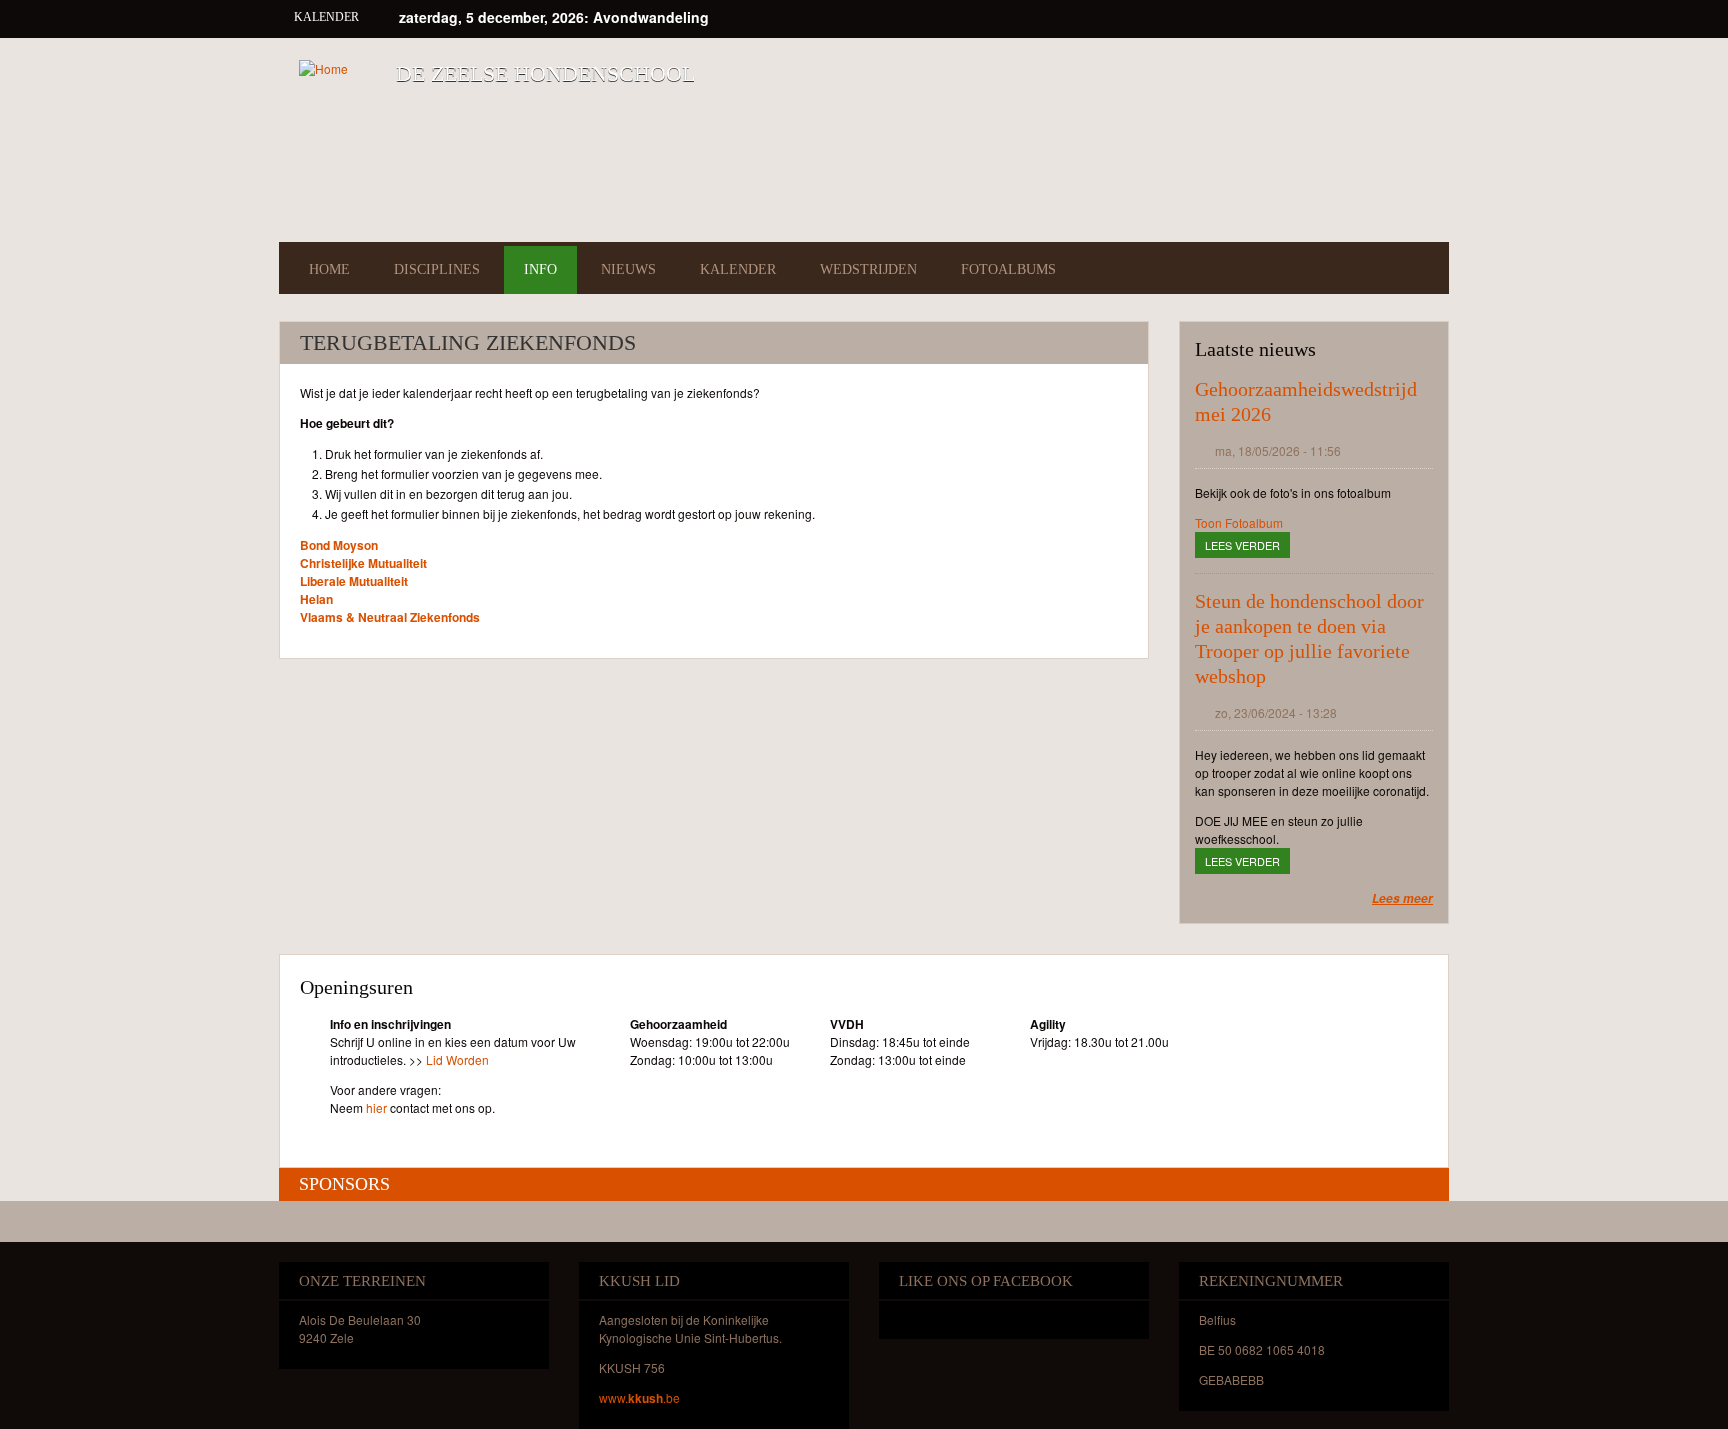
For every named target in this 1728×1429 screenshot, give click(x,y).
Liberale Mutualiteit (354, 581)
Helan (316, 599)
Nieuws (628, 269)
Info (540, 269)
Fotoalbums (1008, 269)
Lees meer (1402, 898)
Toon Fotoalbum (1239, 522)
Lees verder (1247, 545)
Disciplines (437, 269)
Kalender (738, 269)
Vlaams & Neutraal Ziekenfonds (390, 617)
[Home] (323, 68)
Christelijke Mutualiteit (363, 563)
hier (376, 1107)
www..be (639, 1397)
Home (329, 269)
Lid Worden (457, 1059)
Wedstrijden (868, 269)
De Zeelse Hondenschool (545, 73)
